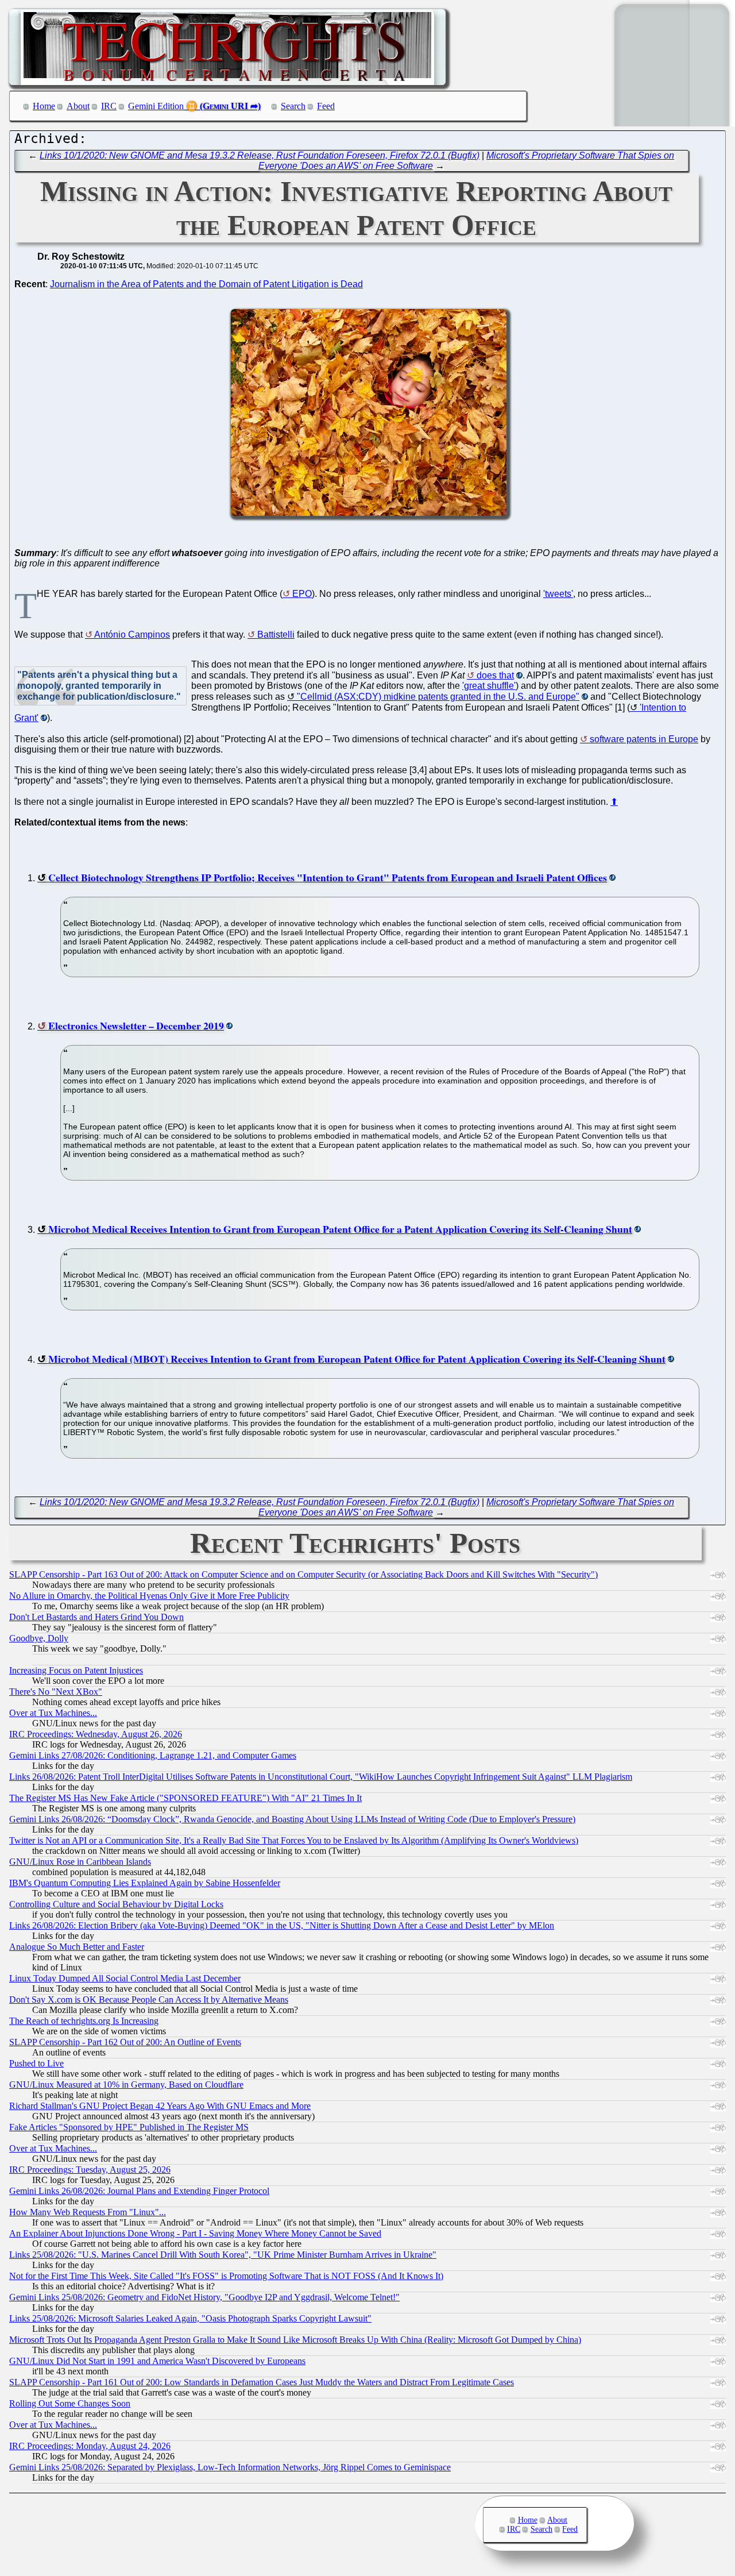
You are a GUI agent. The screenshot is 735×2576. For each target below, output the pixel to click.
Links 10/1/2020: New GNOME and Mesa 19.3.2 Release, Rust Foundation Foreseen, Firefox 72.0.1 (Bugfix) (260, 155)
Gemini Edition (156, 106)
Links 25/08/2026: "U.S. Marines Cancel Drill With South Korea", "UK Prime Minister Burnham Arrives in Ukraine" (223, 2255)
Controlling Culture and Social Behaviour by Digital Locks (116, 1904)
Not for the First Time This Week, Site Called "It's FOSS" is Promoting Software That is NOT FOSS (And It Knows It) (226, 2276)
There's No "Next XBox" (56, 1692)
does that (495, 675)
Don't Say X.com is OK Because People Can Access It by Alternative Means (149, 2000)
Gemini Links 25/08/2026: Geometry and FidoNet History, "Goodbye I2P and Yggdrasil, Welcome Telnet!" (204, 2297)
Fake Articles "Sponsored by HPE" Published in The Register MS (129, 2127)
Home (44, 106)
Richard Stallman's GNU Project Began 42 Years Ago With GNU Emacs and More (160, 2106)
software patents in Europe (644, 739)
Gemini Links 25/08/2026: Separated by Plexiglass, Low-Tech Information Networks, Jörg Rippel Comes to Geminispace (230, 2467)
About (78, 106)
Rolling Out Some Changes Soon (70, 2403)
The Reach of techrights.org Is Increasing (84, 2021)
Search (293, 106)
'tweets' (558, 594)
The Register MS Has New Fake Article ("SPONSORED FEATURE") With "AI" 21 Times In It (185, 1798)
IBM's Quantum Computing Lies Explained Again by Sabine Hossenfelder (145, 1883)
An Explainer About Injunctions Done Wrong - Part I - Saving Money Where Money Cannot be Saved (195, 2233)
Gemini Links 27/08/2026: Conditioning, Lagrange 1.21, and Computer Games (153, 1755)
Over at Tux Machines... (53, 1713)
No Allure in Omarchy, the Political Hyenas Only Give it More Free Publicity (149, 1596)
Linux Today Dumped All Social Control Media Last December (125, 1978)
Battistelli (276, 635)
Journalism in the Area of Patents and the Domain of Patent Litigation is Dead (206, 284)
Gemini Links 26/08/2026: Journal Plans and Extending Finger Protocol (139, 2191)
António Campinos (132, 635)
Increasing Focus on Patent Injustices (76, 1670)
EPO (302, 594)
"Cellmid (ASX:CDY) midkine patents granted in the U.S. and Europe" (438, 697)
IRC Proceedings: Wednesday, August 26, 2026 (96, 1734)
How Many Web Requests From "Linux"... (88, 2212)
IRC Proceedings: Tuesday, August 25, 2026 (90, 2170)
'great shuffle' (489, 686)
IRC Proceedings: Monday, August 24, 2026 (90, 2446)
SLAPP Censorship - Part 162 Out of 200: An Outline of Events (125, 2042)
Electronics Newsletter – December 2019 (136, 1025)
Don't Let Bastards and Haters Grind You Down (96, 1617)
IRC (109, 106)
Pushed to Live (36, 2063)
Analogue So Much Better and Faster (77, 1947)
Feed (326, 106)
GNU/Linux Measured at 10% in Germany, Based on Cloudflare (126, 2085)
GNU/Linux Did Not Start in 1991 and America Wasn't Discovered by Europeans (157, 2361)
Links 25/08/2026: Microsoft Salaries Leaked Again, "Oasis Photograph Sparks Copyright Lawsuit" (190, 2318)
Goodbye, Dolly (39, 1638)
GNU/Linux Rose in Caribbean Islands (80, 1862)
